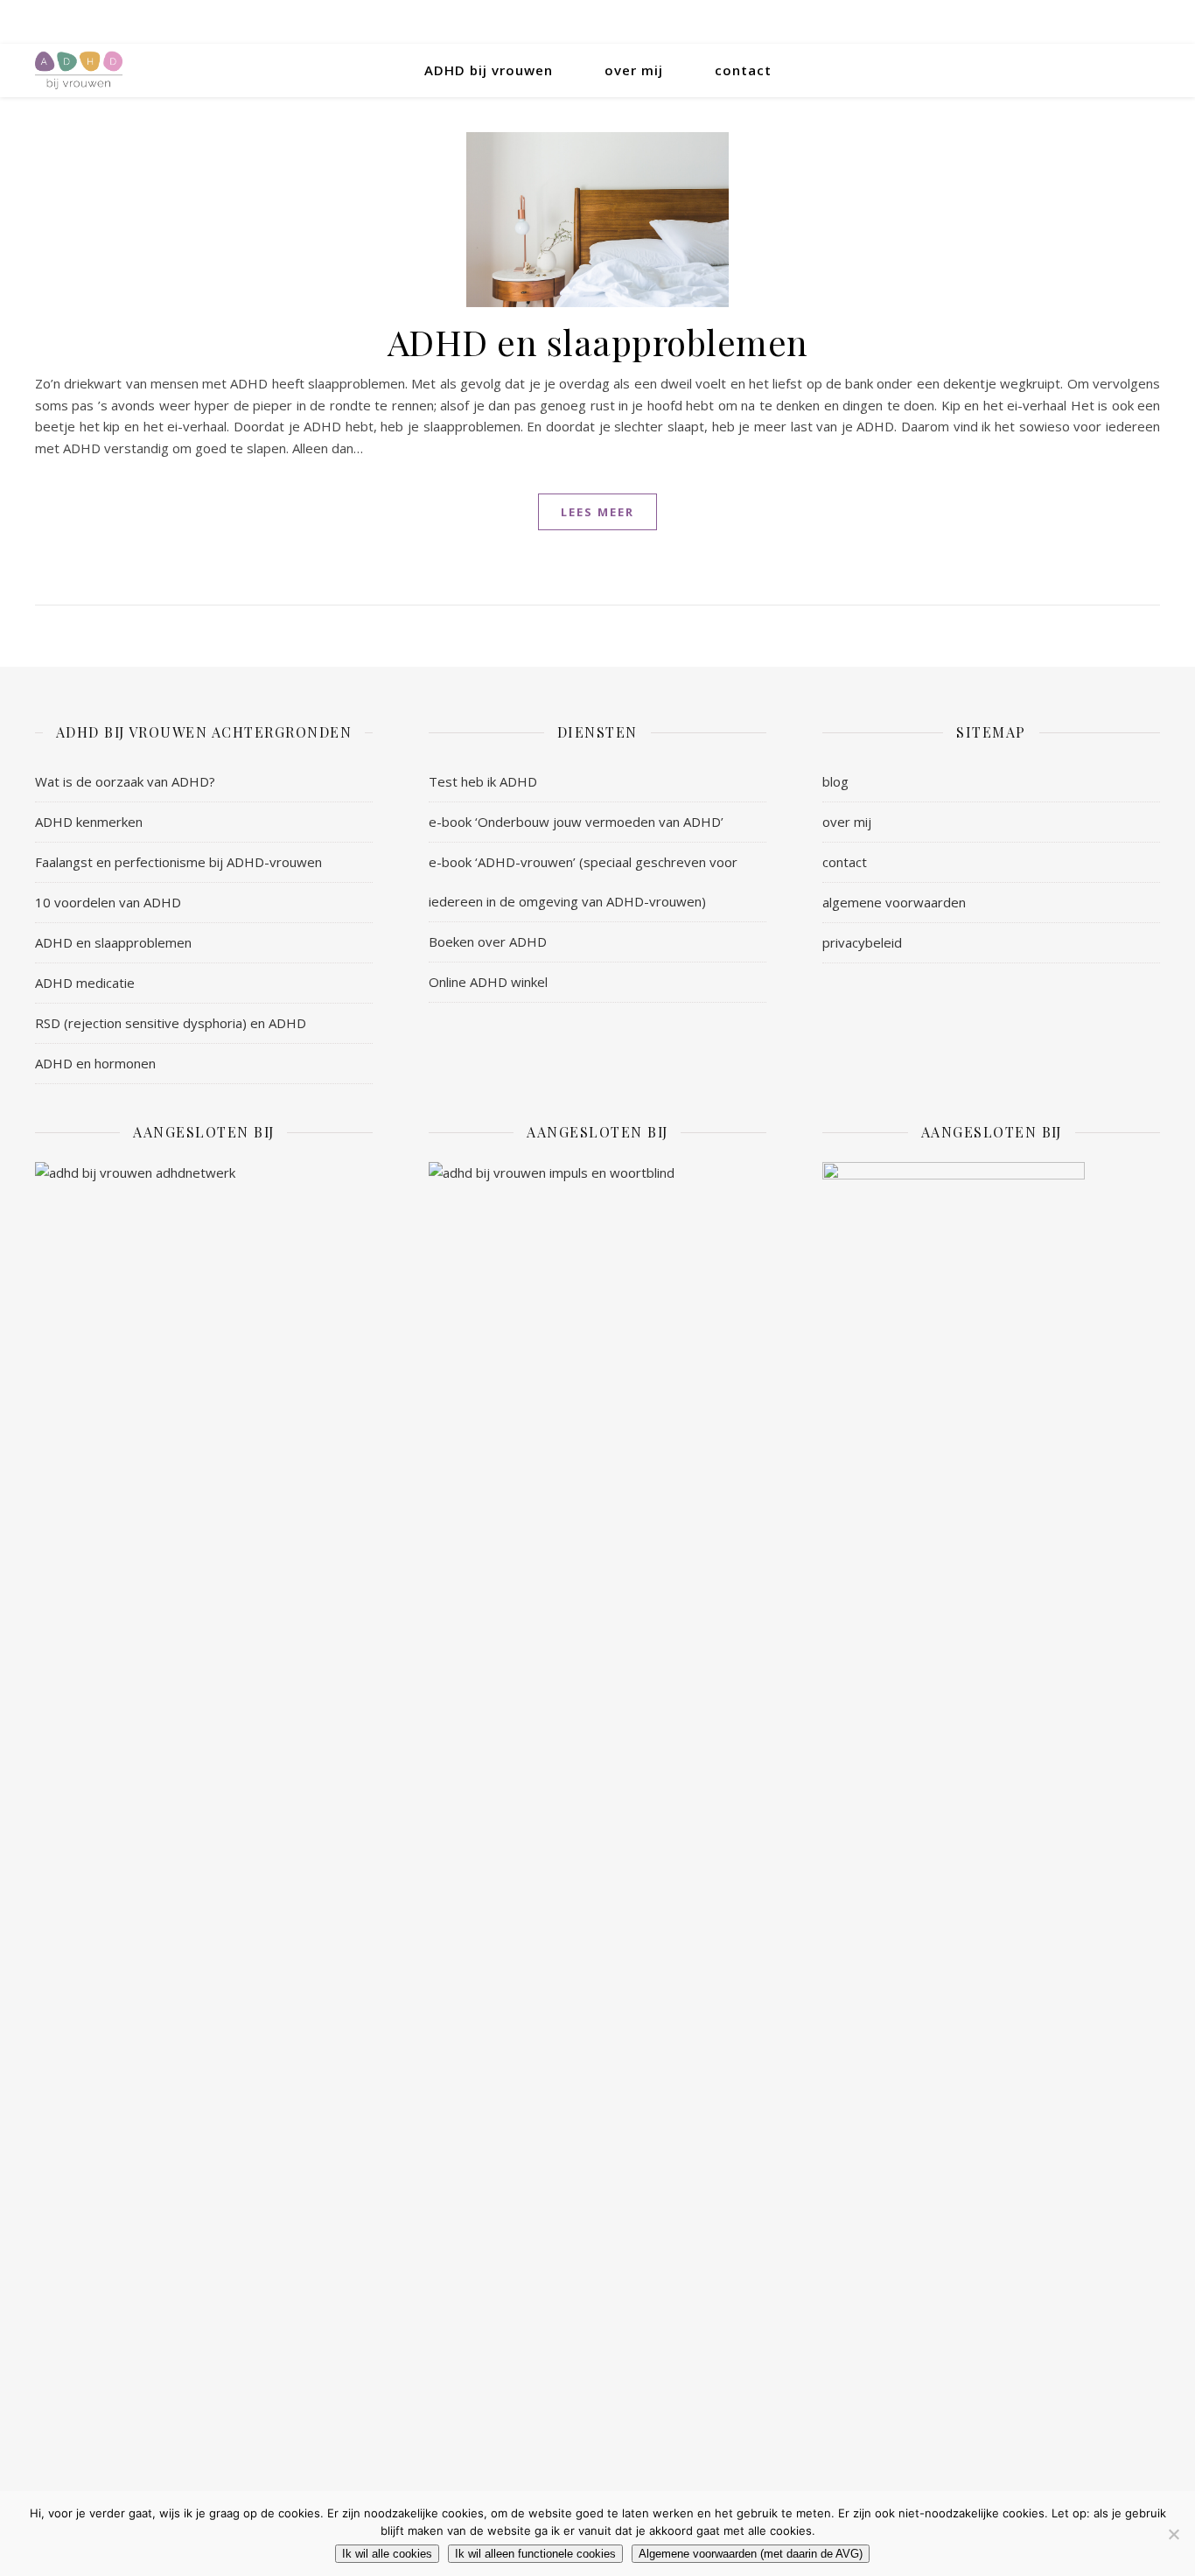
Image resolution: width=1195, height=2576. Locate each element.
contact (743, 70)
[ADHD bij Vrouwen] (79, 70)
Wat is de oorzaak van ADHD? (125, 781)
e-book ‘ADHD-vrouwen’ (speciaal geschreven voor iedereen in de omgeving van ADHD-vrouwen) (583, 882)
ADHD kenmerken (89, 822)
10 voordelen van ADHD (108, 902)
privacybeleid (862, 942)
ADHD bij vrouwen (489, 70)
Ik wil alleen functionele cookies (535, 2554)
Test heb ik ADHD (483, 781)
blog (835, 781)
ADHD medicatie (85, 983)
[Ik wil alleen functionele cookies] (1173, 2534)
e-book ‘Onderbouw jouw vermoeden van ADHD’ (576, 822)
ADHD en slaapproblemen (598, 342)
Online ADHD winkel (488, 982)
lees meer (597, 512)
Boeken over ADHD (488, 941)
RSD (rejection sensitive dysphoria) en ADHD (171, 1023)
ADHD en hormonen (95, 1063)
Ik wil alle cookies (387, 2554)
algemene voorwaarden (894, 902)
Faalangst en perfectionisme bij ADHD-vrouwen (178, 862)
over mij (634, 70)
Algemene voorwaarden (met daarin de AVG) (751, 2554)
